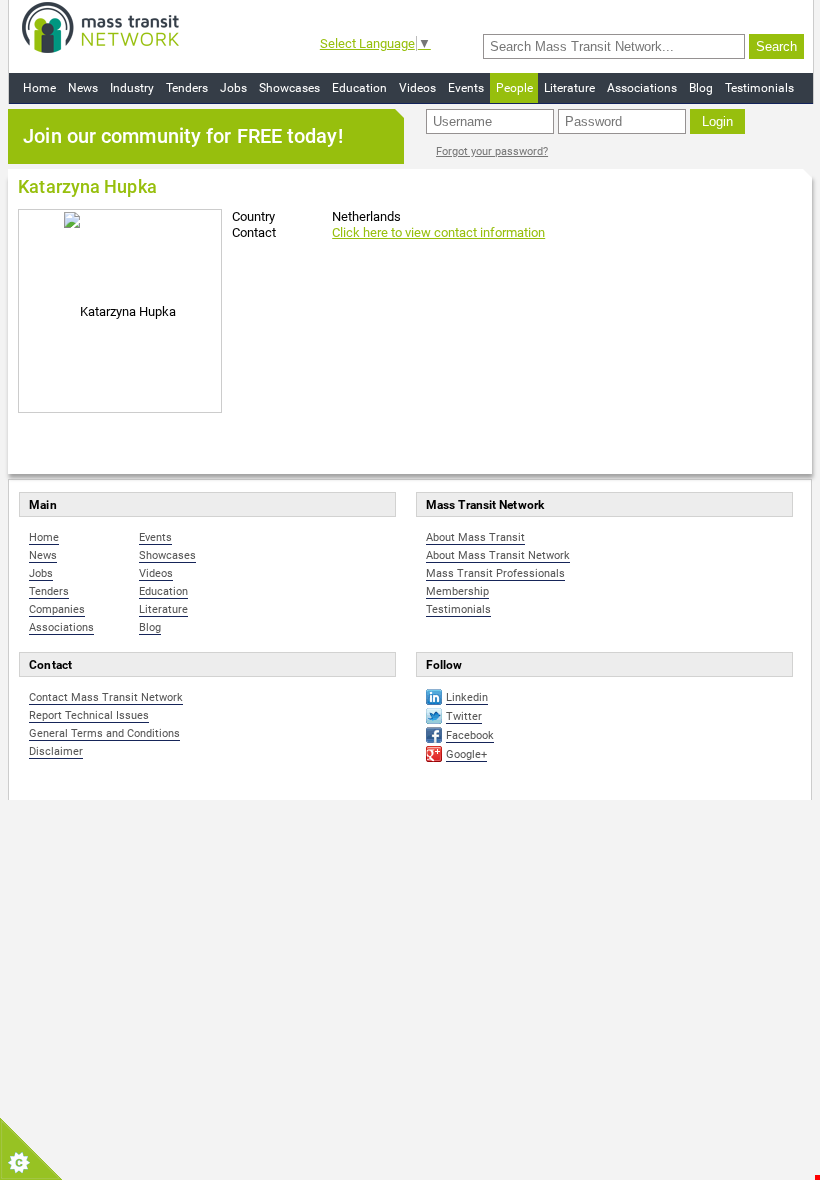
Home (39, 88)
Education (359, 88)
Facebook (470, 735)
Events (466, 88)
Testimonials (759, 88)
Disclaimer (56, 751)
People (514, 88)
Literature (569, 88)
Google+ (466, 754)
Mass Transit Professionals (495, 573)
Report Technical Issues (89, 715)
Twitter (464, 716)
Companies (57, 609)
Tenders (187, 88)
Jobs (233, 88)
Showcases (289, 88)
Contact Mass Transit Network (106, 697)
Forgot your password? (492, 151)
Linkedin (467, 697)
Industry (132, 88)
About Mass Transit (475, 537)
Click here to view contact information (438, 232)
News (83, 88)
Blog (701, 88)
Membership (457, 591)
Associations (642, 88)
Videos (417, 88)
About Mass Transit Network (498, 555)
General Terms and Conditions (104, 733)
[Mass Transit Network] (100, 26)
